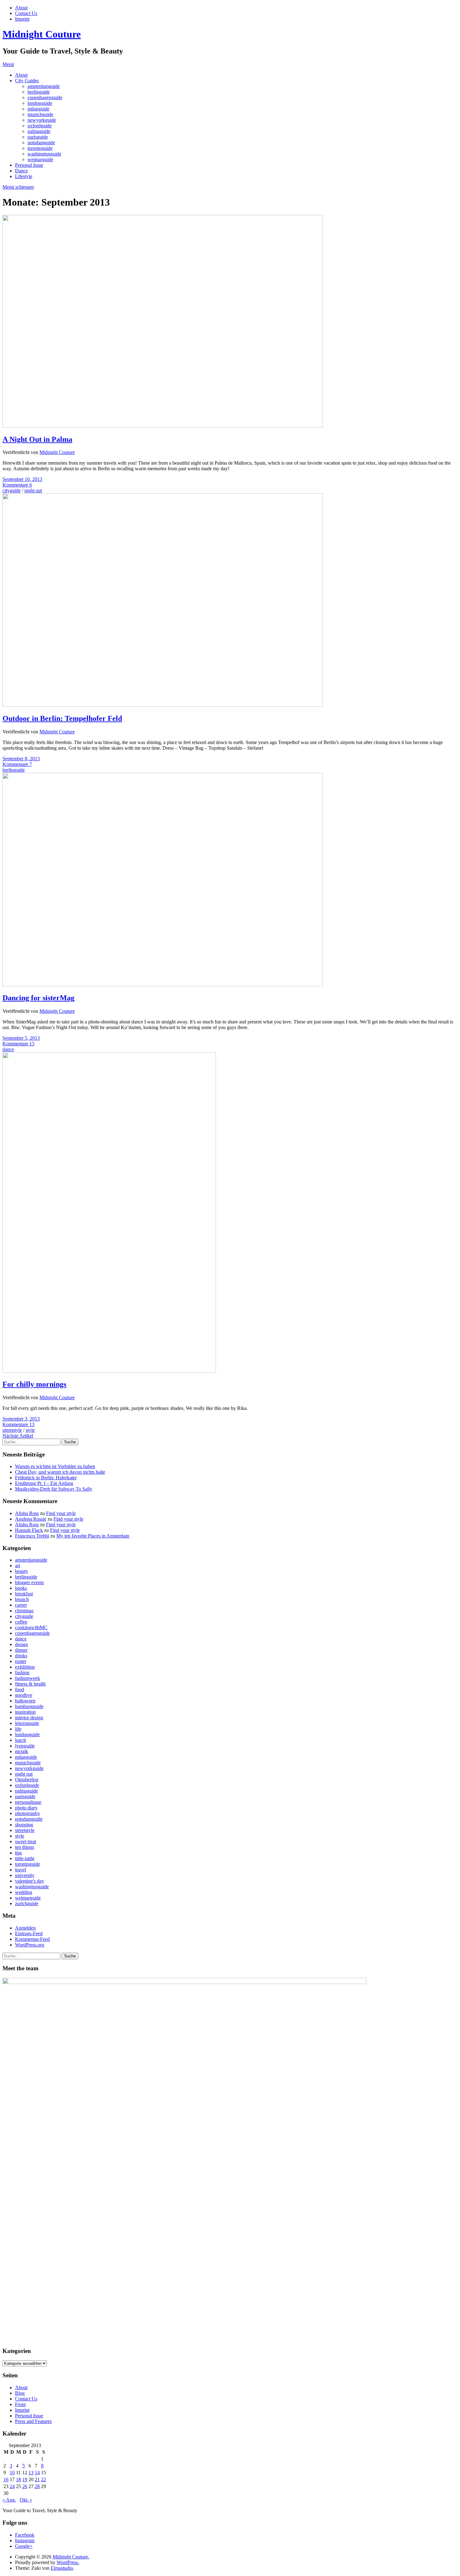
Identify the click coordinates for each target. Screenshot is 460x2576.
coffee (21, 1622)
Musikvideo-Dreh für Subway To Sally (54, 1489)
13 (31, 2473)
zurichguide (27, 1903)
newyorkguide (42, 120)
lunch (20, 1740)
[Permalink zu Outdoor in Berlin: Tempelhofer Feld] (163, 705)
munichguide (40, 114)
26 (25, 2486)
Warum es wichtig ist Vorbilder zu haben (55, 1466)
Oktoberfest (27, 1780)
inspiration (25, 1712)
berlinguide (39, 92)
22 (43, 2479)
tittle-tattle (25, 1858)
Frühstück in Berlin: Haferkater (46, 1478)
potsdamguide (41, 143)
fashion (22, 1673)
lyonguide (25, 1746)
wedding (24, 1892)
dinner (21, 1650)
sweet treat (26, 1841)
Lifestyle (24, 176)
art (18, 1566)
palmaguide (39, 131)
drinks (21, 1656)
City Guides (27, 81)
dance (8, 1049)
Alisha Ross (27, 1513)
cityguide (12, 490)
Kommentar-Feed (32, 1939)
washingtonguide (44, 154)
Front (20, 2404)
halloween (25, 1701)
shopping (24, 1825)
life (18, 1729)
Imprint (22, 19)
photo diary (26, 1808)
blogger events (29, 1582)
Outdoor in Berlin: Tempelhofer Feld (62, 718)
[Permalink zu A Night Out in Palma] (163, 426)
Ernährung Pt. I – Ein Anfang (44, 1483)
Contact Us (26, 13)
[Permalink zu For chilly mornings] (109, 1371)
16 (6, 2479)
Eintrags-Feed (29, 1933)
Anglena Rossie (31, 1519)
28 (37, 2486)
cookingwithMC (31, 1627)
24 (12, 2486)
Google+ (24, 2546)
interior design (29, 1718)
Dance (21, 171)
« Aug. (9, 2500)
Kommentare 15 (18, 1044)
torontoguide (40, 148)
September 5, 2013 (21, 1038)
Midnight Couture (42, 34)
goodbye (24, 1695)
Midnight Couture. (71, 2557)
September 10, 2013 (22, 479)
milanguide (38, 109)
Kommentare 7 (17, 764)
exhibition (25, 1667)
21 (37, 2479)
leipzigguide (27, 1723)
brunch (22, 1599)
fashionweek (28, 1678)
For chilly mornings (34, 1384)
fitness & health (30, 1684)
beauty (22, 1571)
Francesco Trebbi (32, 1536)
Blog (20, 2393)
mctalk (22, 1751)
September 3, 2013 (21, 1419)
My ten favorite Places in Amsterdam (93, 1536)
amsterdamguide (44, 86)
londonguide (40, 103)
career (21, 1605)
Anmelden (25, 1928)
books (21, 1588)
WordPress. (68, 2562)
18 (18, 2479)
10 (12, 2473)
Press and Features (33, 2421)
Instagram (25, 2540)
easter (21, 1661)
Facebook (25, 2535)
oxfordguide (40, 126)
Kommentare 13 (18, 1424)
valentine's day (30, 1881)
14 (37, 2473)
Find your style (61, 1513)
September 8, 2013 (21, 759)
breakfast (24, 1594)
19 (25, 2479)
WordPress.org (30, 1945)
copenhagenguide (45, 97)
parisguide (38, 137)
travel (20, 1870)
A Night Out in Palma (37, 439)
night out (33, 490)
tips (18, 1853)
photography (28, 1813)
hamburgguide (29, 1706)
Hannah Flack (29, 1530)
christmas (24, 1611)
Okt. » (26, 2500)
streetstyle (12, 1430)
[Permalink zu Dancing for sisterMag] (163, 984)
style (30, 1430)
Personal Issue (29, 165)
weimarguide (40, 159)
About (21, 8)
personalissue (28, 1802)
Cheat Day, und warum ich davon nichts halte (60, 1472)
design (21, 1644)
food (20, 1689)
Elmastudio (62, 2568)
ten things (25, 1847)
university (25, 1875)
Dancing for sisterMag (38, 998)
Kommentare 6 (17, 485)
